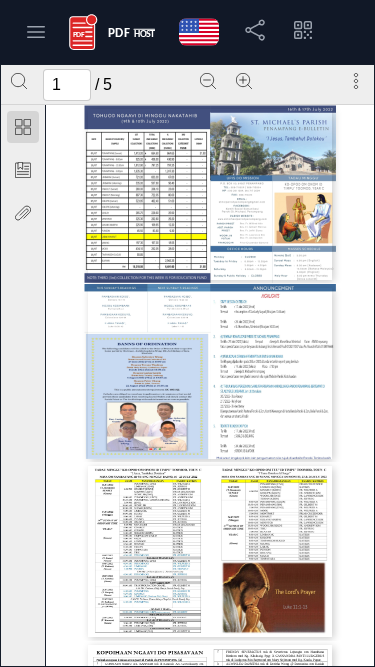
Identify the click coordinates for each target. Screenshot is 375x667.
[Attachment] (23, 213)
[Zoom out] (208, 81)
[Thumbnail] (23, 127)
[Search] (19, 81)
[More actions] (356, 81)
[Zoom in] (244, 81)
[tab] (23, 130)
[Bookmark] (23, 170)
